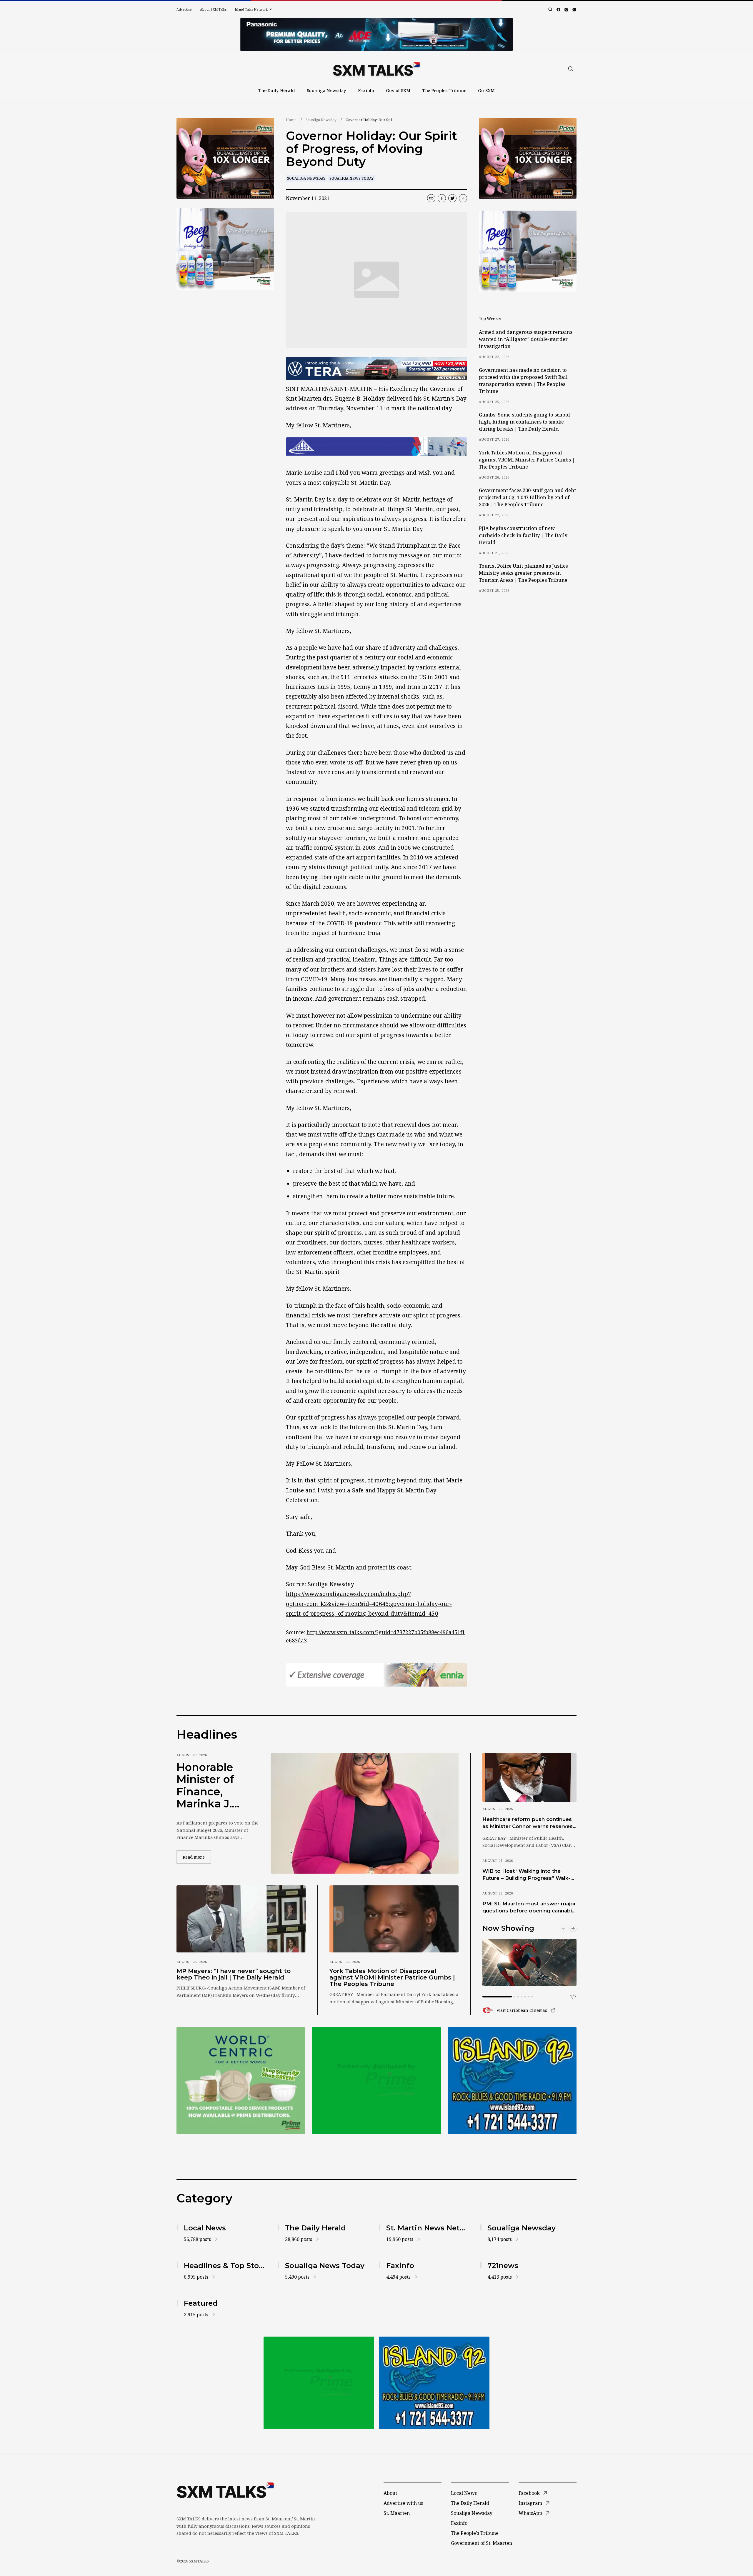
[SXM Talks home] (376, 69)
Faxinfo (366, 90)
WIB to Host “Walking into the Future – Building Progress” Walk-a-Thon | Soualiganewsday (529, 1875)
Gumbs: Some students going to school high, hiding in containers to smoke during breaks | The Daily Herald (524, 422)
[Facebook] (558, 10)
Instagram (530, 2503)
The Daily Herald (277, 90)
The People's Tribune (475, 2533)
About (390, 2493)
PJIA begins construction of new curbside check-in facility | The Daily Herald (523, 535)
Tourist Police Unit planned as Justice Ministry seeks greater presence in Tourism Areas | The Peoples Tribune (523, 573)
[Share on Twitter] (452, 198)
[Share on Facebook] (442, 198)
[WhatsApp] (574, 10)
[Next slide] (573, 1928)
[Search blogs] (550, 9)
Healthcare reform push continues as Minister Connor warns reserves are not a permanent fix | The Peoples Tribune (528, 1823)
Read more (197, 1857)
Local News (464, 2493)
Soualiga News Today (351, 178)
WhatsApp (530, 2513)
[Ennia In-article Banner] (376, 1675)
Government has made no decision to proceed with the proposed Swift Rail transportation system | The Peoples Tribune (523, 381)
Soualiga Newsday (327, 90)
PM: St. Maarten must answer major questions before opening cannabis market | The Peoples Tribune (529, 1907)
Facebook (529, 2493)
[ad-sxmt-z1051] (225, 249)
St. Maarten (397, 2513)
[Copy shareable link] (431, 198)
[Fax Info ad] (512, 2080)
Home (291, 120)
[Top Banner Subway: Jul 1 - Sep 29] (376, 34)
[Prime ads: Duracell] (241, 2080)
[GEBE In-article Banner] (376, 446)
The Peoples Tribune (444, 90)
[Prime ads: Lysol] (225, 158)
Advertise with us (403, 2503)
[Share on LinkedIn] (463, 198)
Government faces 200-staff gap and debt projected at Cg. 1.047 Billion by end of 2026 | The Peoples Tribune (527, 497)
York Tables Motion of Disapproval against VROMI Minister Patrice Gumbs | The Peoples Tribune (527, 460)
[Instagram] (566, 10)
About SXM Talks (213, 9)
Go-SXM (486, 90)
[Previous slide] (564, 1928)
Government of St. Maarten (482, 2543)
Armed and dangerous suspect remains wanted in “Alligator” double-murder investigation (526, 339)
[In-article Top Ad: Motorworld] (376, 369)
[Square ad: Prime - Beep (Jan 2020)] (376, 2080)
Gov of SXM (398, 90)
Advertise (184, 9)
